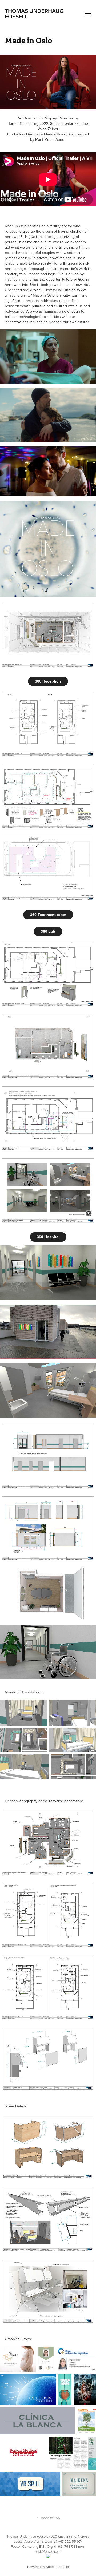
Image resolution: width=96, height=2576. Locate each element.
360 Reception (48, 681)
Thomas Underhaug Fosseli (35, 13)
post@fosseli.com (48, 2551)
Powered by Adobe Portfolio (48, 2567)
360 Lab (48, 931)
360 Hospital (48, 1237)
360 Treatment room (48, 915)
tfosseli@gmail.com (38, 2541)
